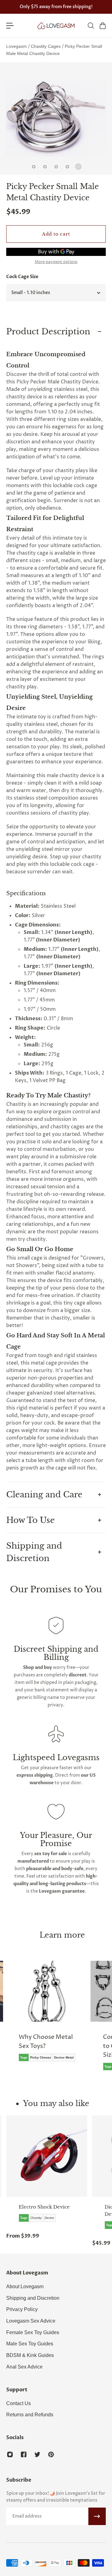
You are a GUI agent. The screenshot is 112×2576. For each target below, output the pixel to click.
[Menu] (10, 26)
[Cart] (102, 26)
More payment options (56, 262)
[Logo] (56, 26)
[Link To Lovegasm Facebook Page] (24, 2454)
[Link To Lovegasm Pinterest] (51, 2454)
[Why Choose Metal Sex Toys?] (47, 2016)
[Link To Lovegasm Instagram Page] (10, 2454)
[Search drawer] (91, 26)
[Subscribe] (97, 2516)
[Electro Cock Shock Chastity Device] (47, 2156)
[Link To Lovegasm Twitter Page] (37, 2454)
